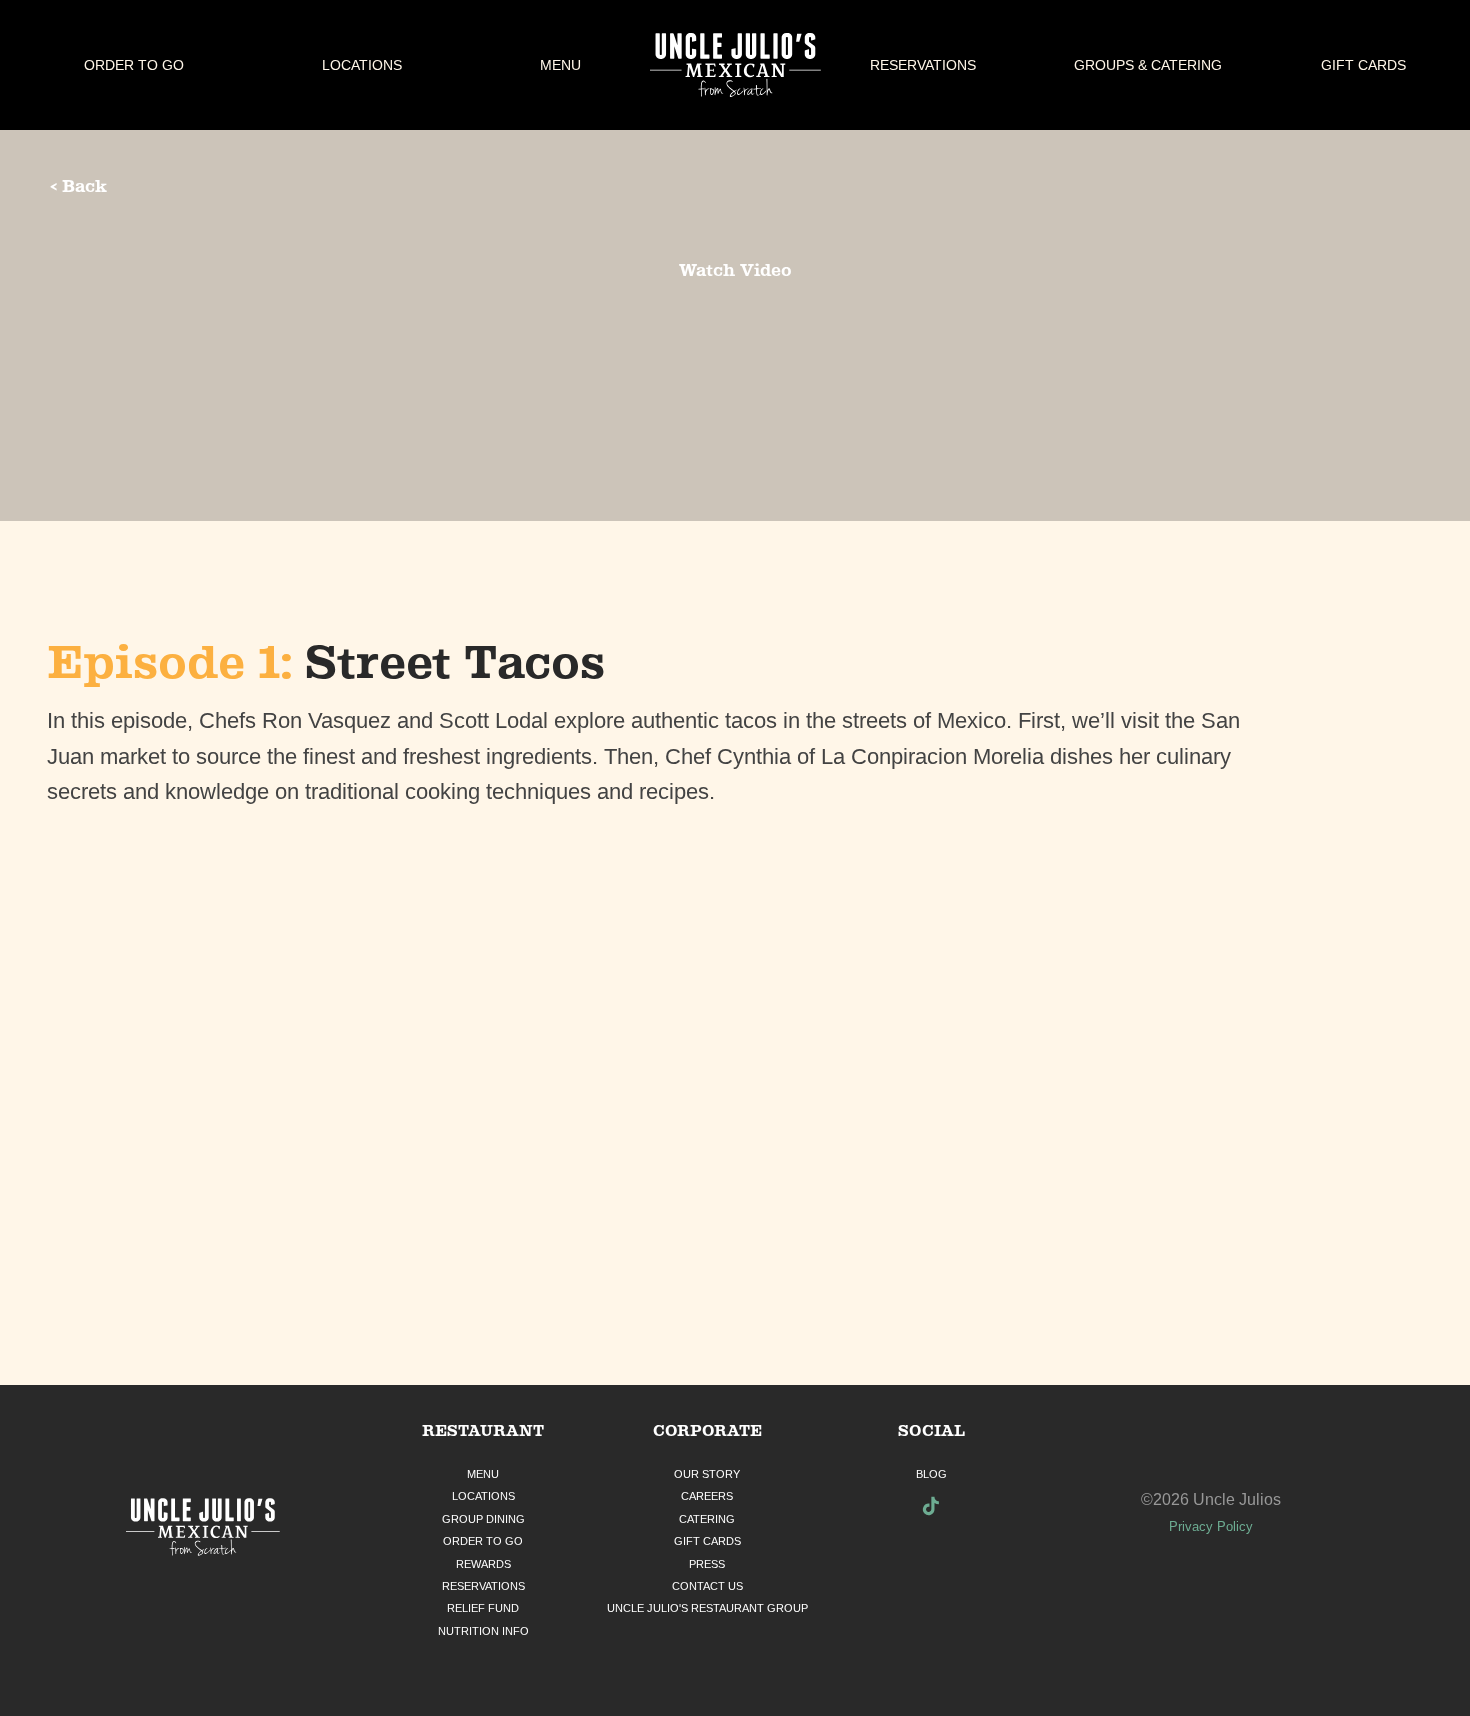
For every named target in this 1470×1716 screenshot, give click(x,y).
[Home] (203, 1529)
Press (707, 1564)
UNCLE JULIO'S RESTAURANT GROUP (707, 1608)
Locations (362, 65)
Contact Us (707, 1586)
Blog (931, 1474)
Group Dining (483, 1519)
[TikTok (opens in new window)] (931, 1508)
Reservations (923, 65)
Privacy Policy (1211, 1526)
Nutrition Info (483, 1631)
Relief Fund (483, 1608)
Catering (707, 1519)
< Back (78, 186)
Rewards (483, 1564)
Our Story (707, 1474)
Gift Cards (1363, 65)
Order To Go (134, 65)
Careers (707, 1496)
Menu (560, 65)
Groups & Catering (1148, 65)
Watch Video (735, 270)
